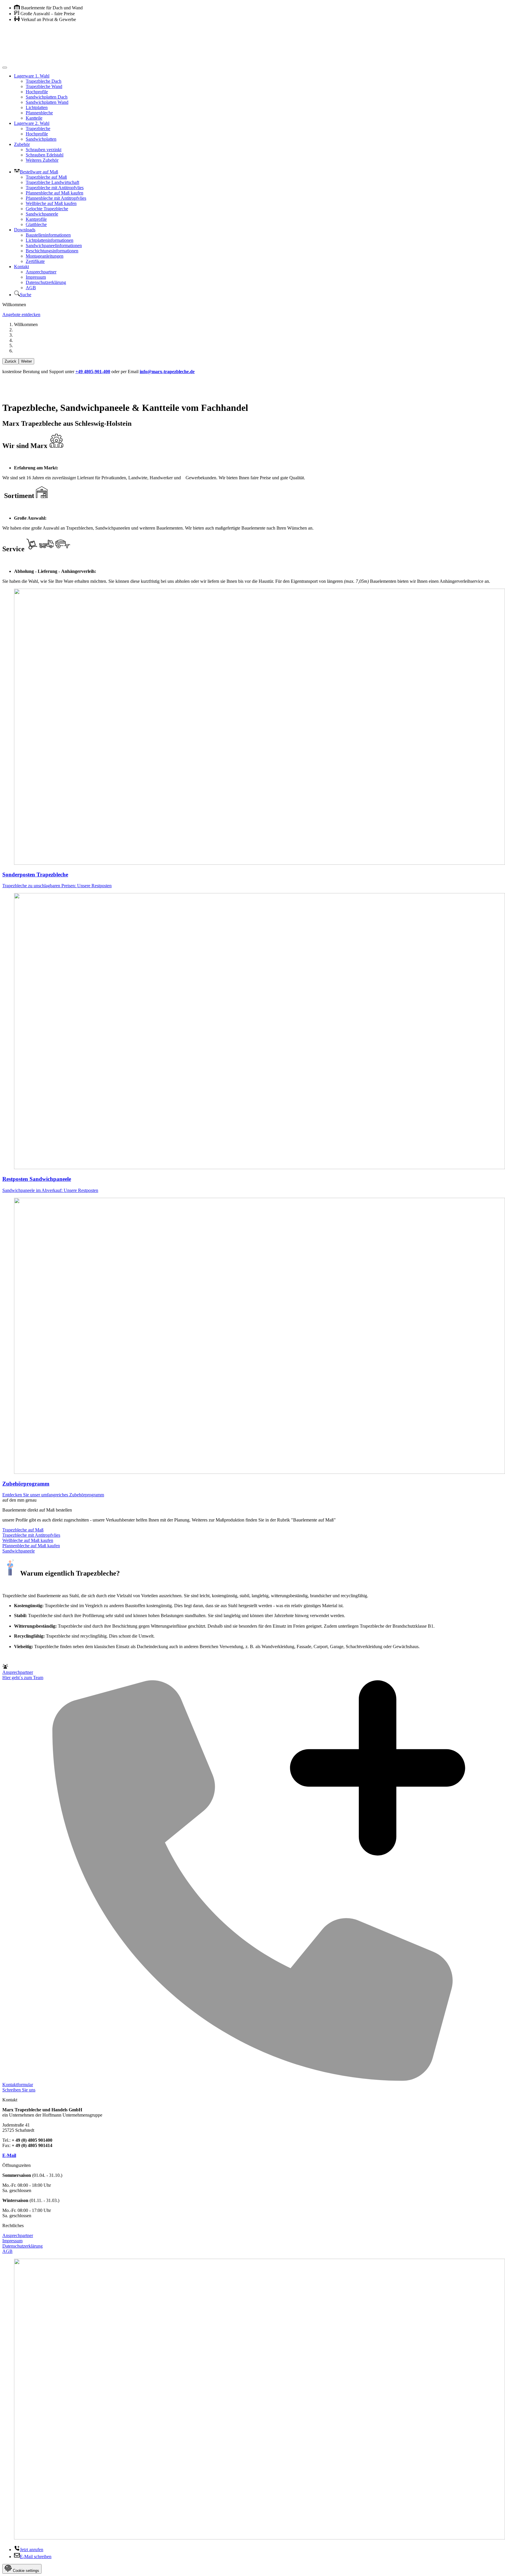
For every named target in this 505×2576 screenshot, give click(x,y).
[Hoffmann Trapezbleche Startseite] (252, 45)
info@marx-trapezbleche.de (167, 372)
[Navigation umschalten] (5, 68)
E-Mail (9, 2155)
